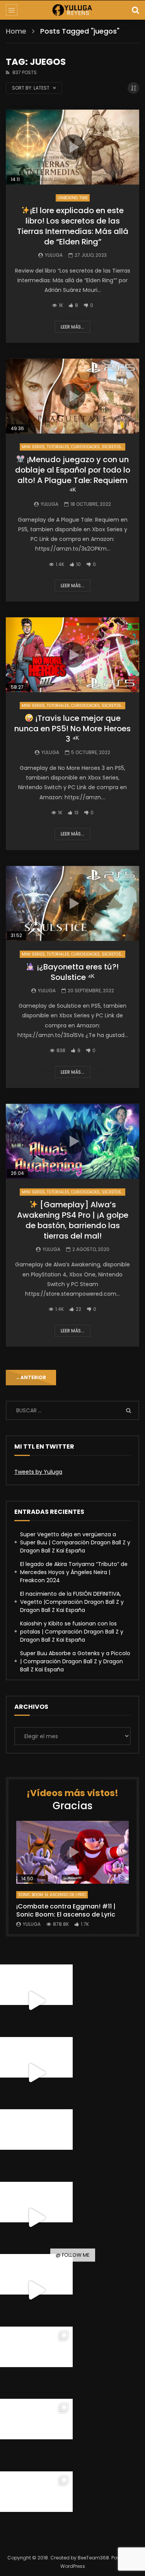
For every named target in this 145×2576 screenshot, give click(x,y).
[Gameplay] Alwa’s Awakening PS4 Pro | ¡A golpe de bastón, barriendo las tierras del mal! (73, 1220)
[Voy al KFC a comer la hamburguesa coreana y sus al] (36, 2290)
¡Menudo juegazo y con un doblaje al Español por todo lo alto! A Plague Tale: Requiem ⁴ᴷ (73, 475)
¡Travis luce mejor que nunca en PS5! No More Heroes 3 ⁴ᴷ (72, 729)
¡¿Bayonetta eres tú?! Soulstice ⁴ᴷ (77, 972)
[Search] (135, 10)
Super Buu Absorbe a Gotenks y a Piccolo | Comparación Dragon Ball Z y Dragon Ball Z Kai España (75, 1661)
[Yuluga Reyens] (72, 10)
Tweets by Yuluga (38, 1472)
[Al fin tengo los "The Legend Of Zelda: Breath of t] (36, 2435)
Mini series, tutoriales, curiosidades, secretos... (72, 447)
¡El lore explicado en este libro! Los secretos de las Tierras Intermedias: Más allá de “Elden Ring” (73, 226)
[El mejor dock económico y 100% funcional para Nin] (36, 2001)
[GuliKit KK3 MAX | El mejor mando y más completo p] (36, 2218)
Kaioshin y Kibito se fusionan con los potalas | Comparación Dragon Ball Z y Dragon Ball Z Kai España (72, 1632)
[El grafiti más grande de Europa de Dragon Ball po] (36, 2073)
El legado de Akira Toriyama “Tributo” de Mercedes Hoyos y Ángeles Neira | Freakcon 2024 (74, 1572)
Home (16, 31)
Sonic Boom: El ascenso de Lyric (52, 1895)
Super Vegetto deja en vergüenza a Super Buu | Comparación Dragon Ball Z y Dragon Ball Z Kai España (75, 1542)
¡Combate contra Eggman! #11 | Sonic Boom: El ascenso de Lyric (66, 1911)
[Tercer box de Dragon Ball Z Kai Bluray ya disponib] (36, 2363)
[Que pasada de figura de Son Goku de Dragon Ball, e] (36, 2508)
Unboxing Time (73, 198)
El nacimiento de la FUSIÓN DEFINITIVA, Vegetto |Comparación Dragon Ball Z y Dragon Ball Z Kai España (72, 1602)
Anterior (31, 1377)
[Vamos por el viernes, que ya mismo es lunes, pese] (36, 2146)
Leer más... (72, 327)
